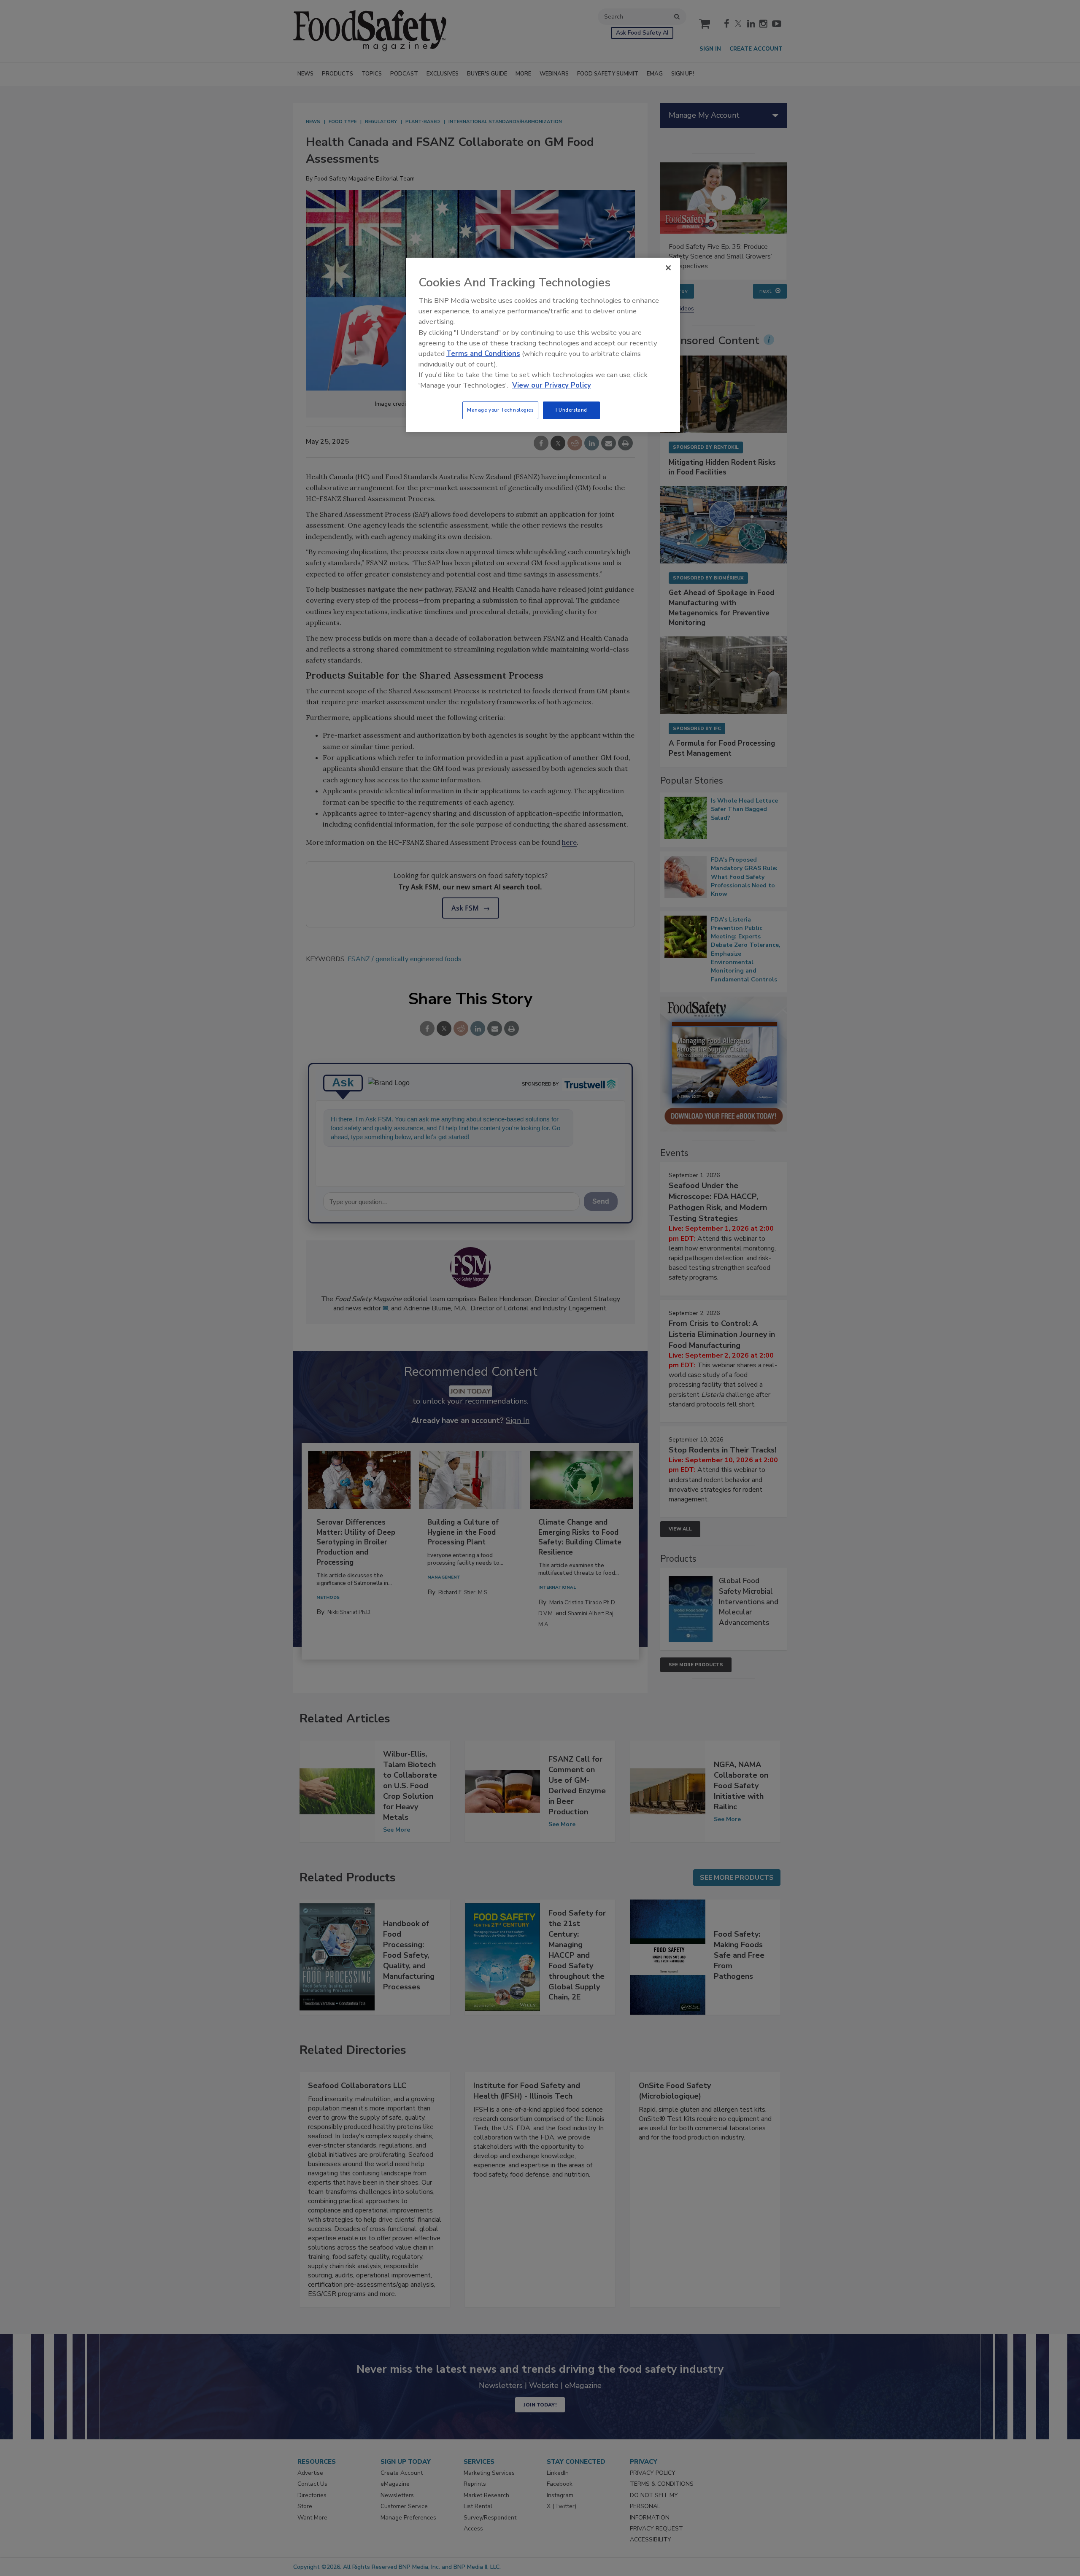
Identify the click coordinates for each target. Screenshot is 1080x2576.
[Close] (668, 268)
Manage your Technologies (500, 410)
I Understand (571, 410)
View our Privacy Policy (552, 385)
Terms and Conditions (483, 354)
